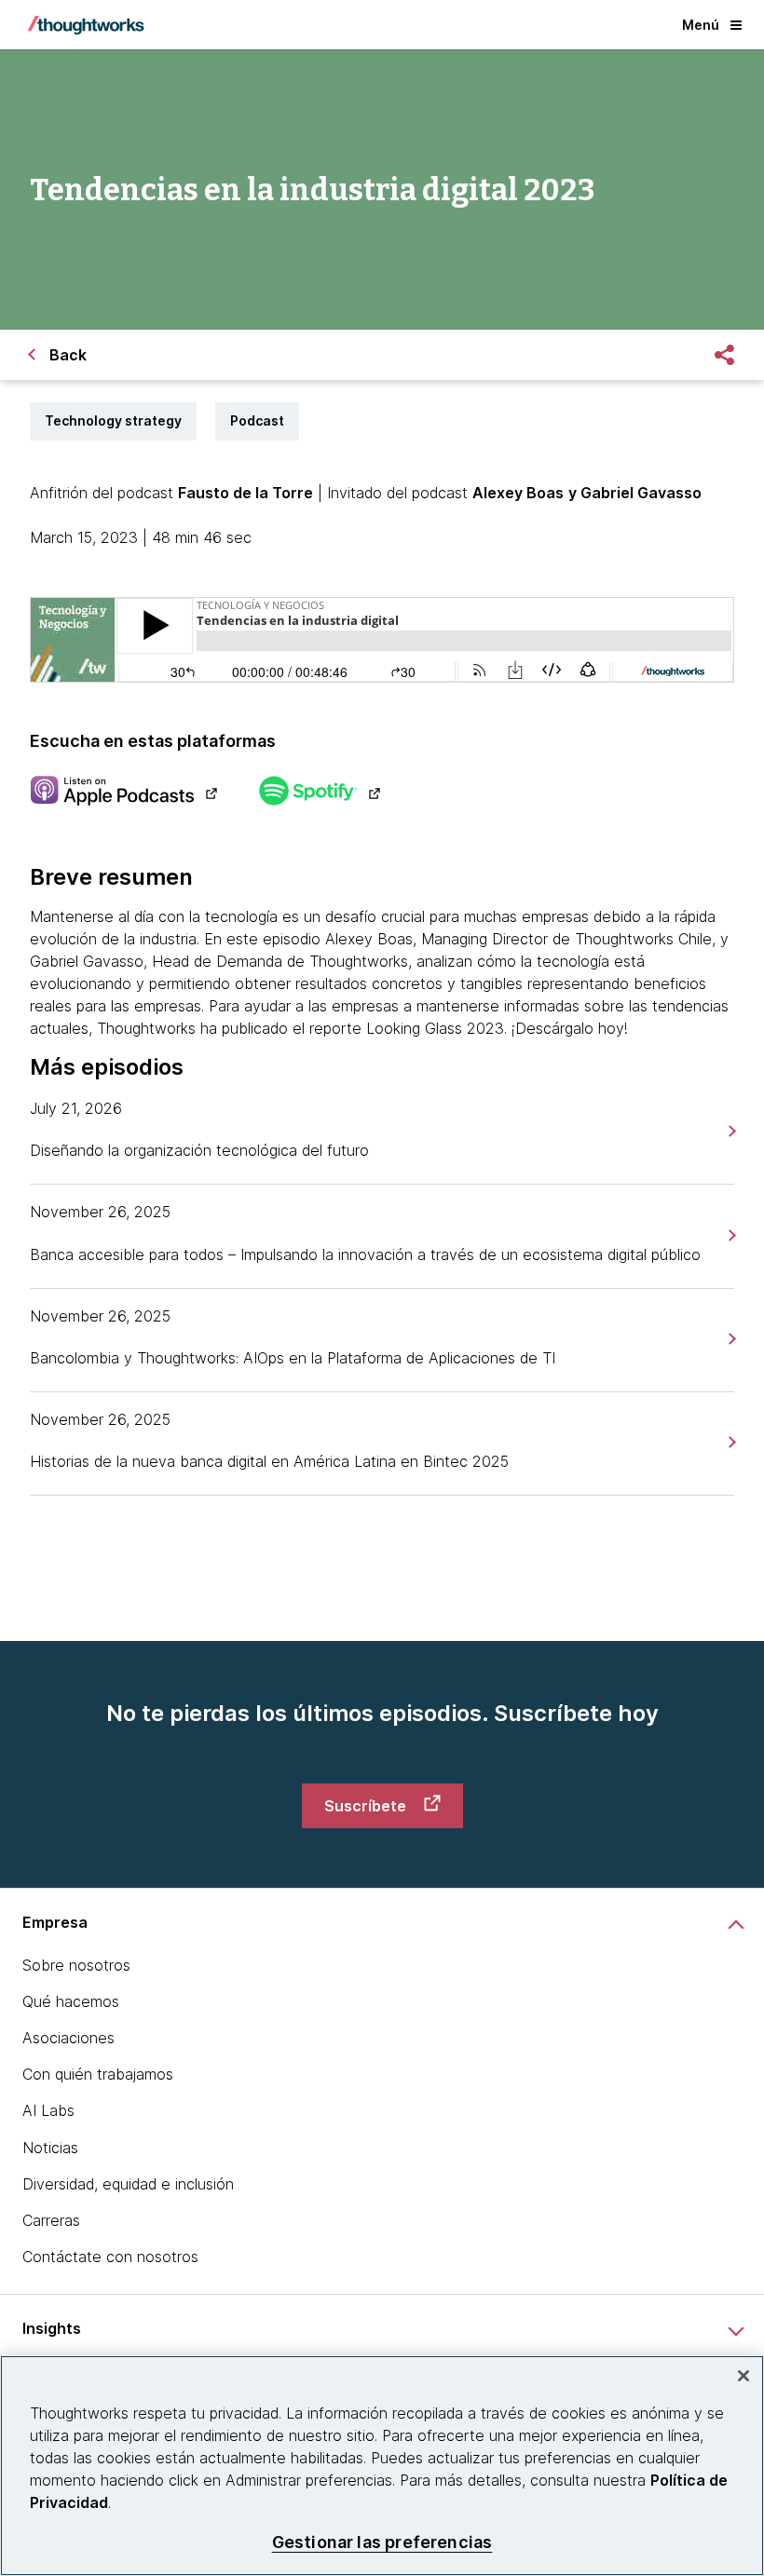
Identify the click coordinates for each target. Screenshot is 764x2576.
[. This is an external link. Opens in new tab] (123, 793)
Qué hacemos (71, 2001)
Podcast (257, 420)
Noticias (50, 2148)
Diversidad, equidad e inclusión (128, 2184)
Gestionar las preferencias (382, 2542)
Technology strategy (113, 420)
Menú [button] (701, 25)
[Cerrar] (744, 2376)
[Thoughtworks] (86, 25)
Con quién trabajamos (98, 2074)
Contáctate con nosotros (110, 2257)
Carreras (51, 2220)
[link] (730, 1131)
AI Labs (48, 2110)
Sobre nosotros (76, 1965)
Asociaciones (68, 2038)
